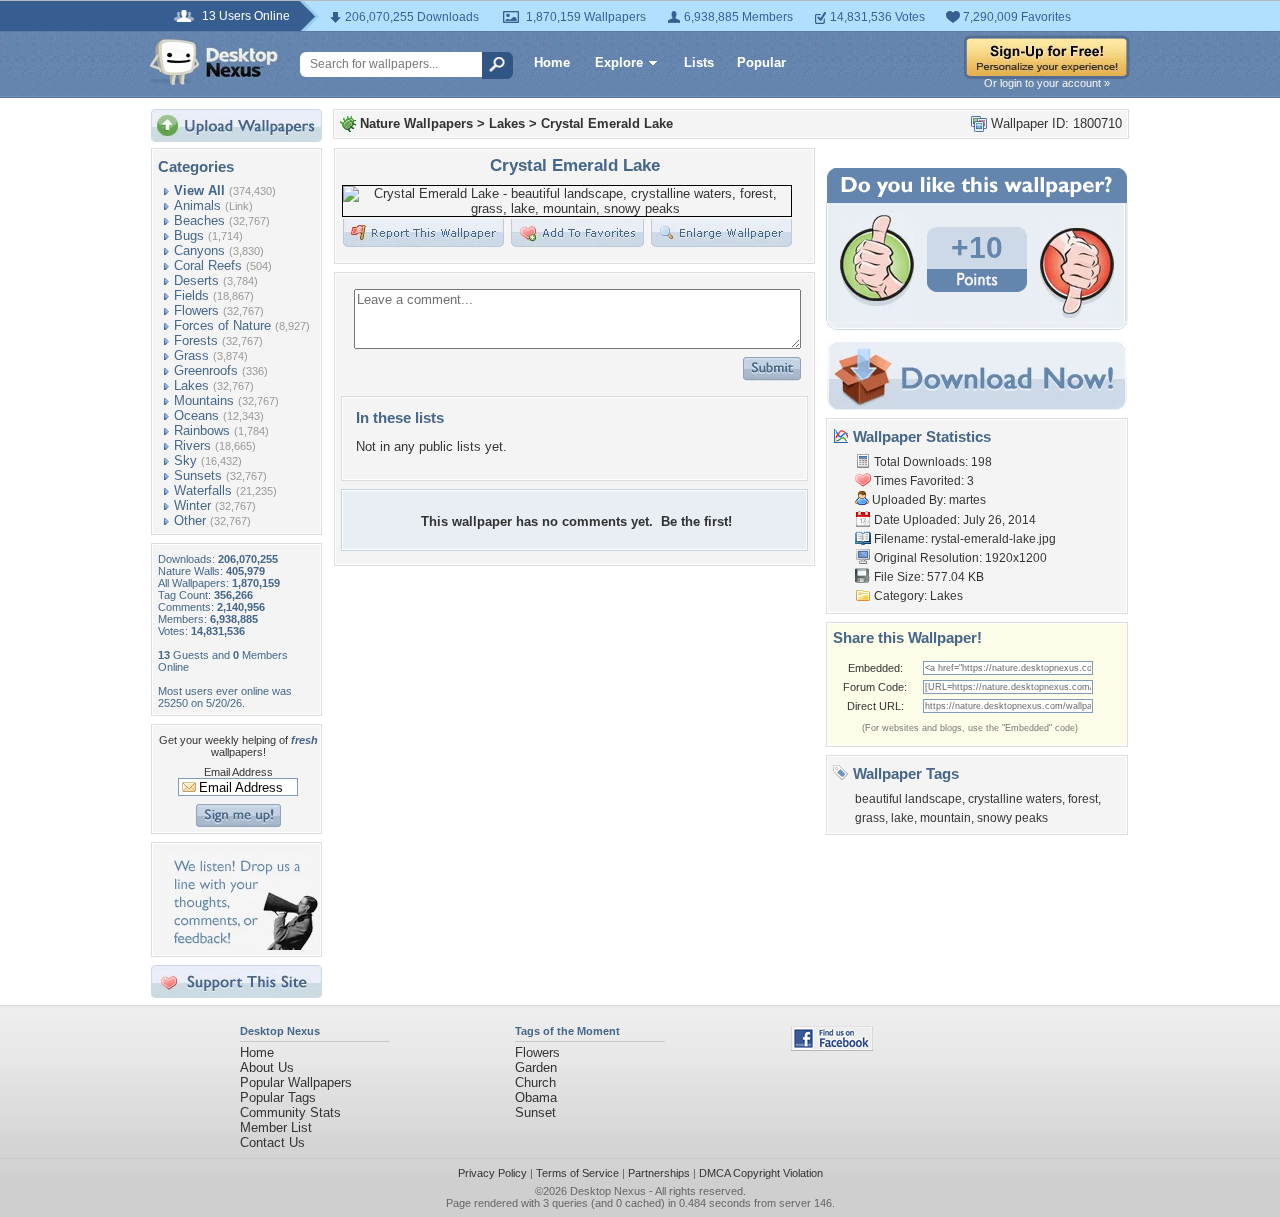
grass (870, 818)
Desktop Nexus (608, 1191)
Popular (761, 62)
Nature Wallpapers (416, 123)
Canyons (199, 250)
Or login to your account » (1047, 83)
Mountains (204, 400)
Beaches (199, 220)
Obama (536, 1097)
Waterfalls (203, 490)
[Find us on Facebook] (832, 1046)
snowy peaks (1012, 818)
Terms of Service (577, 1173)
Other (190, 520)
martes (967, 500)
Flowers (196, 310)
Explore (619, 62)
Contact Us (272, 1142)
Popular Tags (278, 1097)
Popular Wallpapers (296, 1082)
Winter (192, 505)
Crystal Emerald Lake (607, 123)
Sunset (535, 1112)
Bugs (189, 235)
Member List (276, 1127)
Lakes (191, 385)
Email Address (238, 772)
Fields (191, 295)
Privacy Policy (492, 1173)
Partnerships (659, 1173)
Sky (185, 460)
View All (199, 190)
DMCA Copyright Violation (761, 1173)
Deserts (196, 280)
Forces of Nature (222, 325)
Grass (191, 355)
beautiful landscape (908, 799)
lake (902, 818)
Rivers (192, 445)
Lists (699, 62)
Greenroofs (206, 370)
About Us (267, 1067)
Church (535, 1082)
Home (552, 62)
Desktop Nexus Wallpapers (214, 62)
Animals (197, 205)
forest (1083, 799)
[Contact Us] (242, 945)
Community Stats (290, 1112)
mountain (945, 818)
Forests (196, 340)
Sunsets (198, 475)
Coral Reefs (208, 265)
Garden (536, 1067)
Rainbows (202, 430)
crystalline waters (1015, 799)
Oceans (196, 415)
